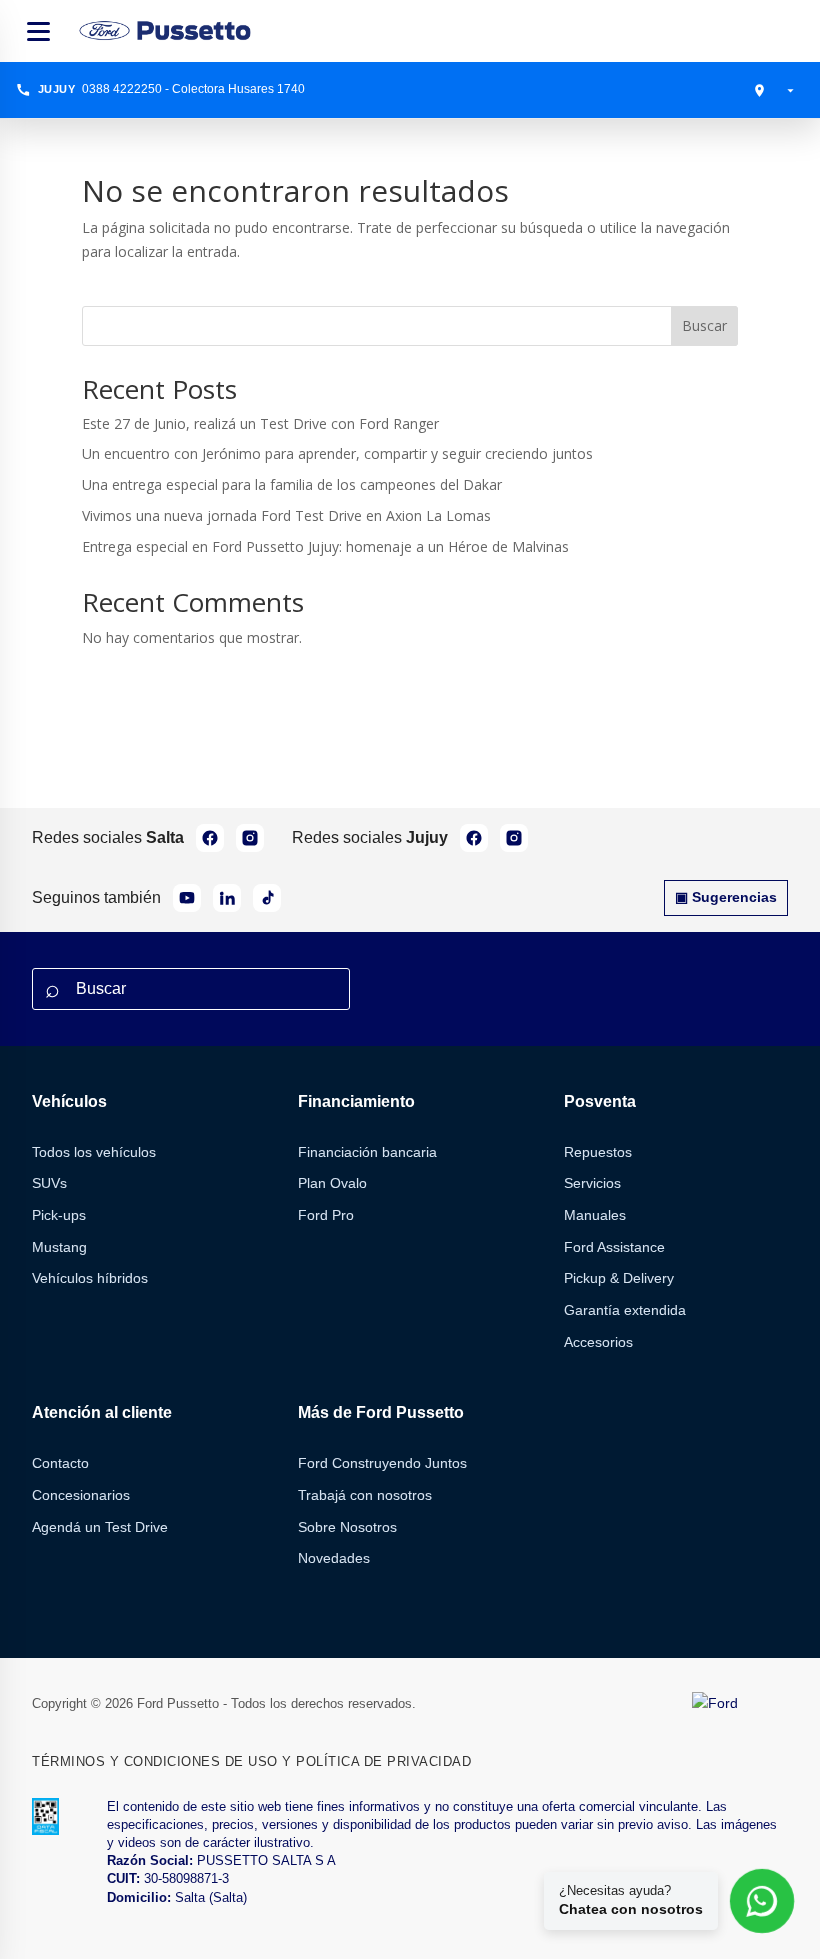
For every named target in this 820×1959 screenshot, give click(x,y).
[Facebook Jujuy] (474, 838)
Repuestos (598, 1152)
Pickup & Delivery (619, 1278)
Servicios (592, 1183)
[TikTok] (267, 898)
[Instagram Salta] (250, 838)
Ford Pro (326, 1215)
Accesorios (598, 1342)
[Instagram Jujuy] (514, 838)
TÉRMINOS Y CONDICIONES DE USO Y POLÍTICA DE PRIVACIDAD (251, 1761)
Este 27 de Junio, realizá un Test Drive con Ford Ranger (260, 423)
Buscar (704, 325)
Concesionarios (81, 1495)
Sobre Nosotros (347, 1527)
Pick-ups (59, 1215)
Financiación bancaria (367, 1152)
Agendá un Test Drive (100, 1527)
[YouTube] (187, 898)
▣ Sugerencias (726, 897)
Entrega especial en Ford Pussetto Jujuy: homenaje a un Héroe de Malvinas (325, 546)
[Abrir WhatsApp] (762, 1901)
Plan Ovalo (332, 1183)
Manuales (595, 1215)
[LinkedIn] (227, 898)
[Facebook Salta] (210, 838)
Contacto (60, 1463)
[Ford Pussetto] (166, 30)
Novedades (334, 1558)
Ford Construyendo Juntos (382, 1463)
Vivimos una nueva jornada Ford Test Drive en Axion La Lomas (286, 515)
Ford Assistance (614, 1247)
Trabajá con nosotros (365, 1495)
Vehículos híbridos (90, 1278)
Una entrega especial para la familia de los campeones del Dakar (292, 484)
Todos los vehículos (94, 1152)
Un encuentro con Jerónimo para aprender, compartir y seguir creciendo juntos (337, 453)
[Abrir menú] (38, 31)
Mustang (59, 1247)
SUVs (49, 1183)
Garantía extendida (625, 1310)
